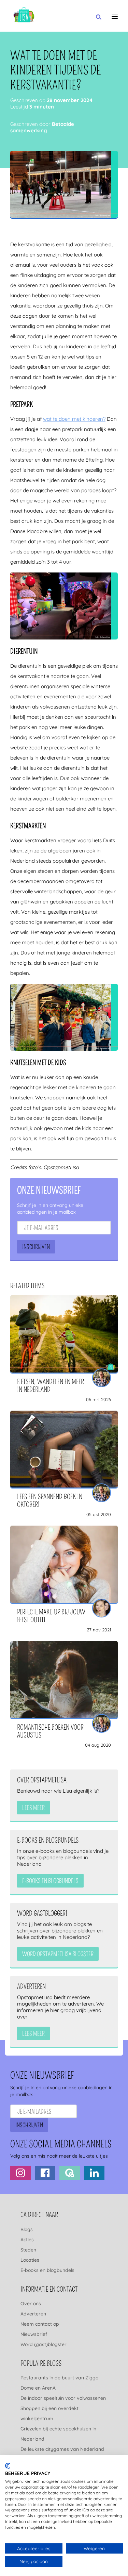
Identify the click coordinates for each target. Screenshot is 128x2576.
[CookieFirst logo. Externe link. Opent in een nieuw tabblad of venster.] (8, 2466)
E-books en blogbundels (47, 2270)
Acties (27, 2239)
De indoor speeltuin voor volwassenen (63, 2398)
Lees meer (33, 1808)
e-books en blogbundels (50, 1881)
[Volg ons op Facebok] (45, 2173)
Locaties (30, 2260)
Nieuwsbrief (34, 2334)
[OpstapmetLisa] (24, 16)
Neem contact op (40, 2324)
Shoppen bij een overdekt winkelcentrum (49, 2413)
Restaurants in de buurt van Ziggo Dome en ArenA (59, 2383)
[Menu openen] (115, 17)
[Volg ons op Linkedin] (94, 2173)
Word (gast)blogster (44, 2344)
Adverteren (33, 2313)
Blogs (27, 2229)
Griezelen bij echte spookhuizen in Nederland (58, 2434)
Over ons (31, 2303)
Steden (28, 2249)
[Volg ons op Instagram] (20, 2173)
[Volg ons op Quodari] (70, 2173)
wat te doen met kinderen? (74, 419)
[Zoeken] (99, 17)
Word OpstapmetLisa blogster (58, 1954)
